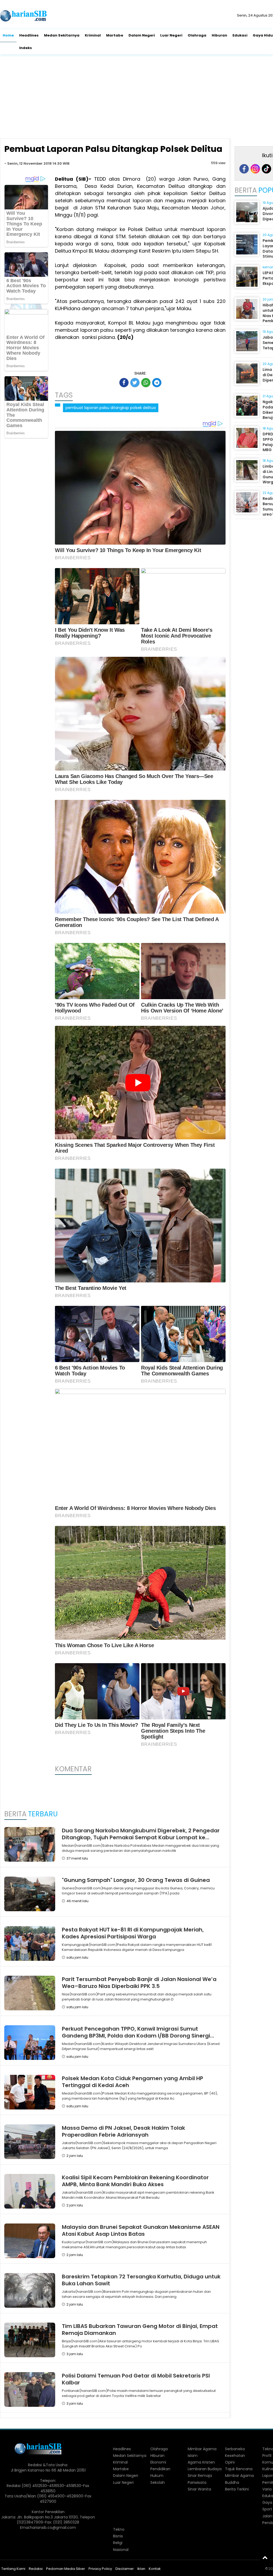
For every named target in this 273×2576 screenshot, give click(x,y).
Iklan (141, 2569)
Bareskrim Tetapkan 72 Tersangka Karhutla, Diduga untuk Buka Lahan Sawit (141, 2280)
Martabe (115, 35)
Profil (267, 2456)
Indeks (26, 48)
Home (8, 35)
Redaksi (36, 2569)
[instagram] (255, 169)
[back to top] (265, 2557)
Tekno (119, 2529)
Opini (230, 2462)
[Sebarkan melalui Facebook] (124, 383)
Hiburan (219, 35)
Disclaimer (125, 2569)
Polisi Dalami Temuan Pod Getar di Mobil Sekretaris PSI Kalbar (136, 2379)
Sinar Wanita (199, 2489)
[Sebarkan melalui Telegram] (157, 383)
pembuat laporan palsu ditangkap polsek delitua (111, 408)
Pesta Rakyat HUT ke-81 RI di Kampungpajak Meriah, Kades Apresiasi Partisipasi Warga (133, 1933)
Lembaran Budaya (205, 2469)
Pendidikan (160, 2469)
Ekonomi (158, 2462)
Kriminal (93, 35)
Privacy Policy (100, 2569)
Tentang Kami (13, 2569)
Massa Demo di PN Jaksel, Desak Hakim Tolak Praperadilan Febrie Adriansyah (123, 2131)
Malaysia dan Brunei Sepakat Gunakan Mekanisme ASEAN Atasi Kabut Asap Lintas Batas (141, 2230)
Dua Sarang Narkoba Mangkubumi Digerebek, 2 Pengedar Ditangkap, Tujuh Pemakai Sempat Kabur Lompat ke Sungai (141, 1837)
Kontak (155, 2569)
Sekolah (158, 2482)
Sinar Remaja (200, 2476)
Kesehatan (235, 2456)
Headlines (29, 35)
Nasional (121, 2550)
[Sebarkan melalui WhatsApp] (146, 383)
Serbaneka (235, 2449)
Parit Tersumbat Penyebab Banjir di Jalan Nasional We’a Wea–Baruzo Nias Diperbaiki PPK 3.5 (139, 1983)
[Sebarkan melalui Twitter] (135, 383)
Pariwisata (197, 2482)
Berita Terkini (237, 2489)
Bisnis (118, 2536)
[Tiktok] (266, 169)
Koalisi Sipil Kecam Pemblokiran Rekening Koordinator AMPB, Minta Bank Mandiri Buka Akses (135, 2181)
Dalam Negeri (142, 35)
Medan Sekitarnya (62, 35)
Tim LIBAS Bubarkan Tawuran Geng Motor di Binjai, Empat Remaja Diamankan (140, 2330)
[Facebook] (244, 169)
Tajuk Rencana (239, 2469)
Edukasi (240, 35)
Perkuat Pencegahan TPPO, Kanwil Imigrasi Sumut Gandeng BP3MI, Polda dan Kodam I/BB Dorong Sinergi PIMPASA (136, 2036)
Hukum (157, 2476)
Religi (118, 2543)
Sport (267, 2509)
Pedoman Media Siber (66, 2569)
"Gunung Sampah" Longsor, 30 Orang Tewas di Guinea (136, 1880)
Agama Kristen (201, 2462)
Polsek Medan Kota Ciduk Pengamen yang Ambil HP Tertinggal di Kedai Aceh (133, 2082)
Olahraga (197, 35)
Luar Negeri (171, 35)
